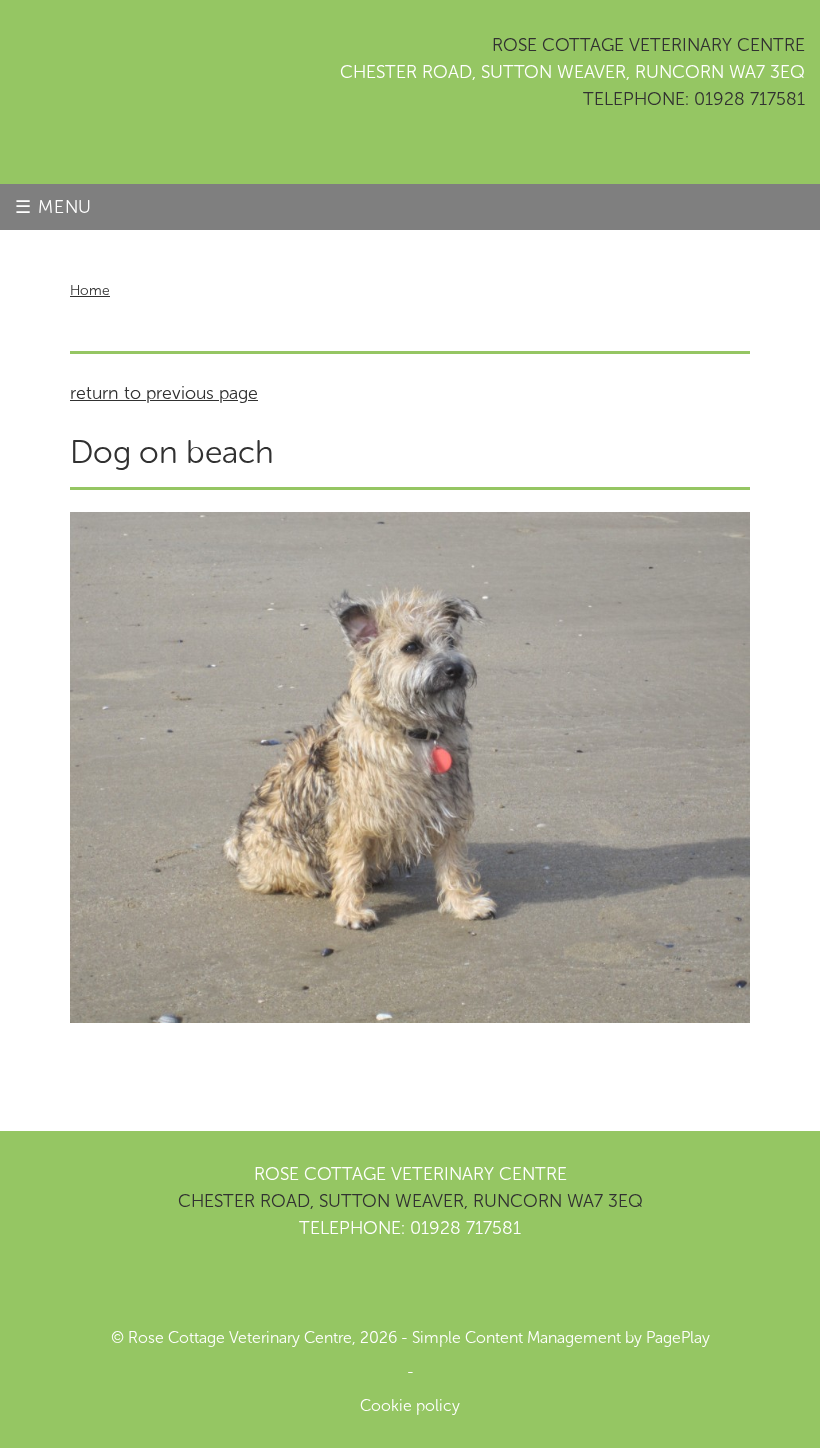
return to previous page (164, 393)
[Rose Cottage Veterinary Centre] (95, 92)
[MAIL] (436, 1284)
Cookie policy (410, 1405)
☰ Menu (53, 207)
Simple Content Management (516, 1337)
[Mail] (785, 145)
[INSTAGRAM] (384, 1284)
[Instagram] (733, 145)
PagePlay (678, 1337)
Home (90, 290)
